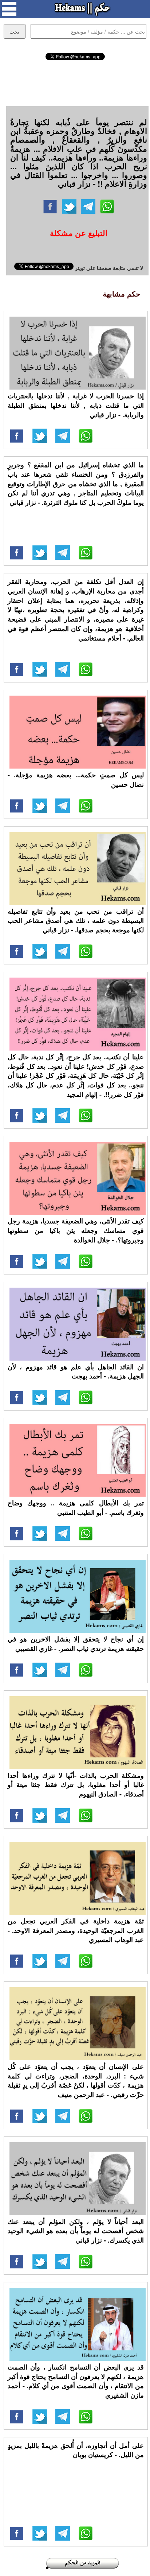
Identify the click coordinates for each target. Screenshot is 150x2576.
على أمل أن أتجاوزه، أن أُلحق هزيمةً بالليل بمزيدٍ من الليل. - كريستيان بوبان (76, 2450)
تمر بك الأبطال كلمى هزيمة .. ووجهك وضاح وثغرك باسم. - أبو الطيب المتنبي (76, 1508)
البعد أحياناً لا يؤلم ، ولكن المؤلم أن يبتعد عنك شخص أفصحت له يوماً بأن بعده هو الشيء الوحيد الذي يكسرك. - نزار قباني (76, 2231)
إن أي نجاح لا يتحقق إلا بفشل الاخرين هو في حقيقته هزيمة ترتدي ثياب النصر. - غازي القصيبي (76, 1644)
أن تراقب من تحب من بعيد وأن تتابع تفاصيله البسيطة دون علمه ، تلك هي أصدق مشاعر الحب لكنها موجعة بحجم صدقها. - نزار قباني (76, 920)
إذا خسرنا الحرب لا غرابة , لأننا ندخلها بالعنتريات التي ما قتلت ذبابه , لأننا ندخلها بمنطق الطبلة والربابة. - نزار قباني (76, 405)
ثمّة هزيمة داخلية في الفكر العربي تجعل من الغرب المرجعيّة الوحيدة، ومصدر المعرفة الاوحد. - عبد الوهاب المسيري (76, 1930)
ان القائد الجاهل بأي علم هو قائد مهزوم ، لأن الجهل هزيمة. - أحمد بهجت (76, 1372)
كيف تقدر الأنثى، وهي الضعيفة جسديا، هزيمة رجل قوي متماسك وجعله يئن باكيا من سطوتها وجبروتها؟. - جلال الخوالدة (76, 1230)
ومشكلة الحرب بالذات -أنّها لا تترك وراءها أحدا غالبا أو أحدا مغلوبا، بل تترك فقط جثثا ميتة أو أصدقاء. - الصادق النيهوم (76, 1785)
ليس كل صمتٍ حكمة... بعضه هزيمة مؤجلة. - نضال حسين (76, 780)
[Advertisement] (75, 82)
